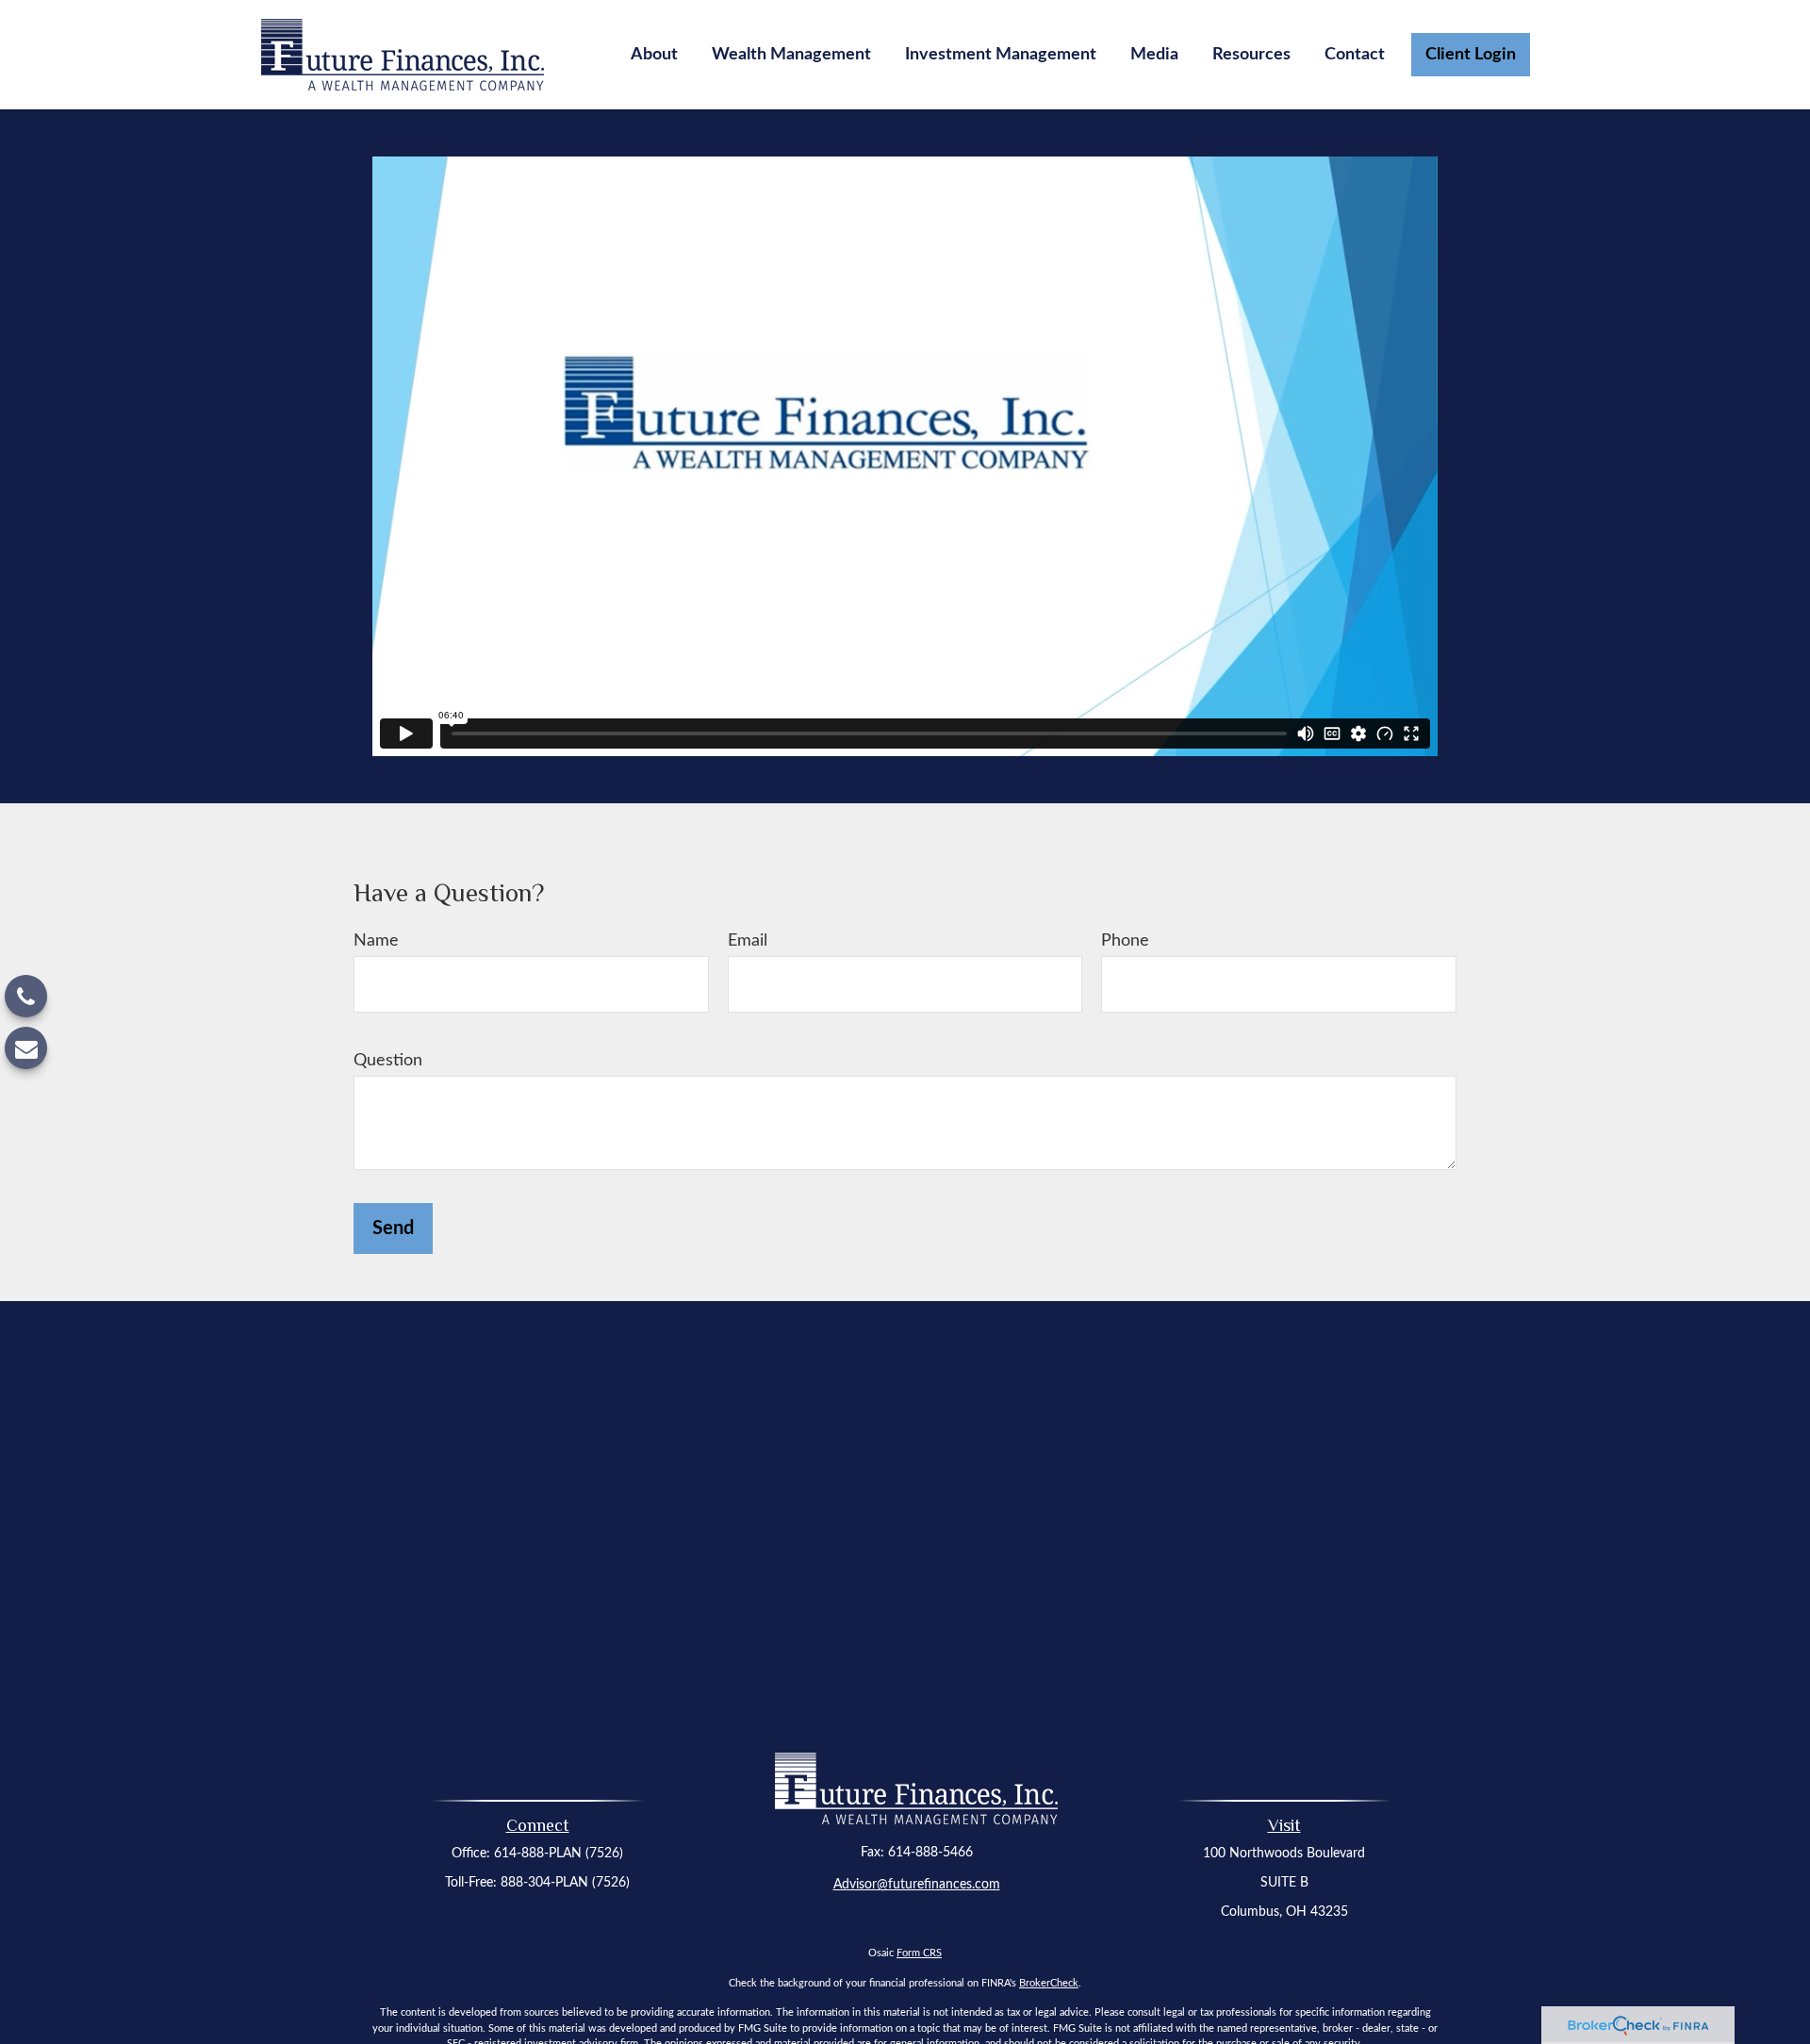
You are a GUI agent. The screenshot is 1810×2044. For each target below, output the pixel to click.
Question (388, 1061)
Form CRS (919, 1953)
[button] (654, 55)
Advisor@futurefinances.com (917, 1885)
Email (748, 941)
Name (376, 941)
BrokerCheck (1049, 1983)
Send (393, 1228)
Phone (1125, 941)
